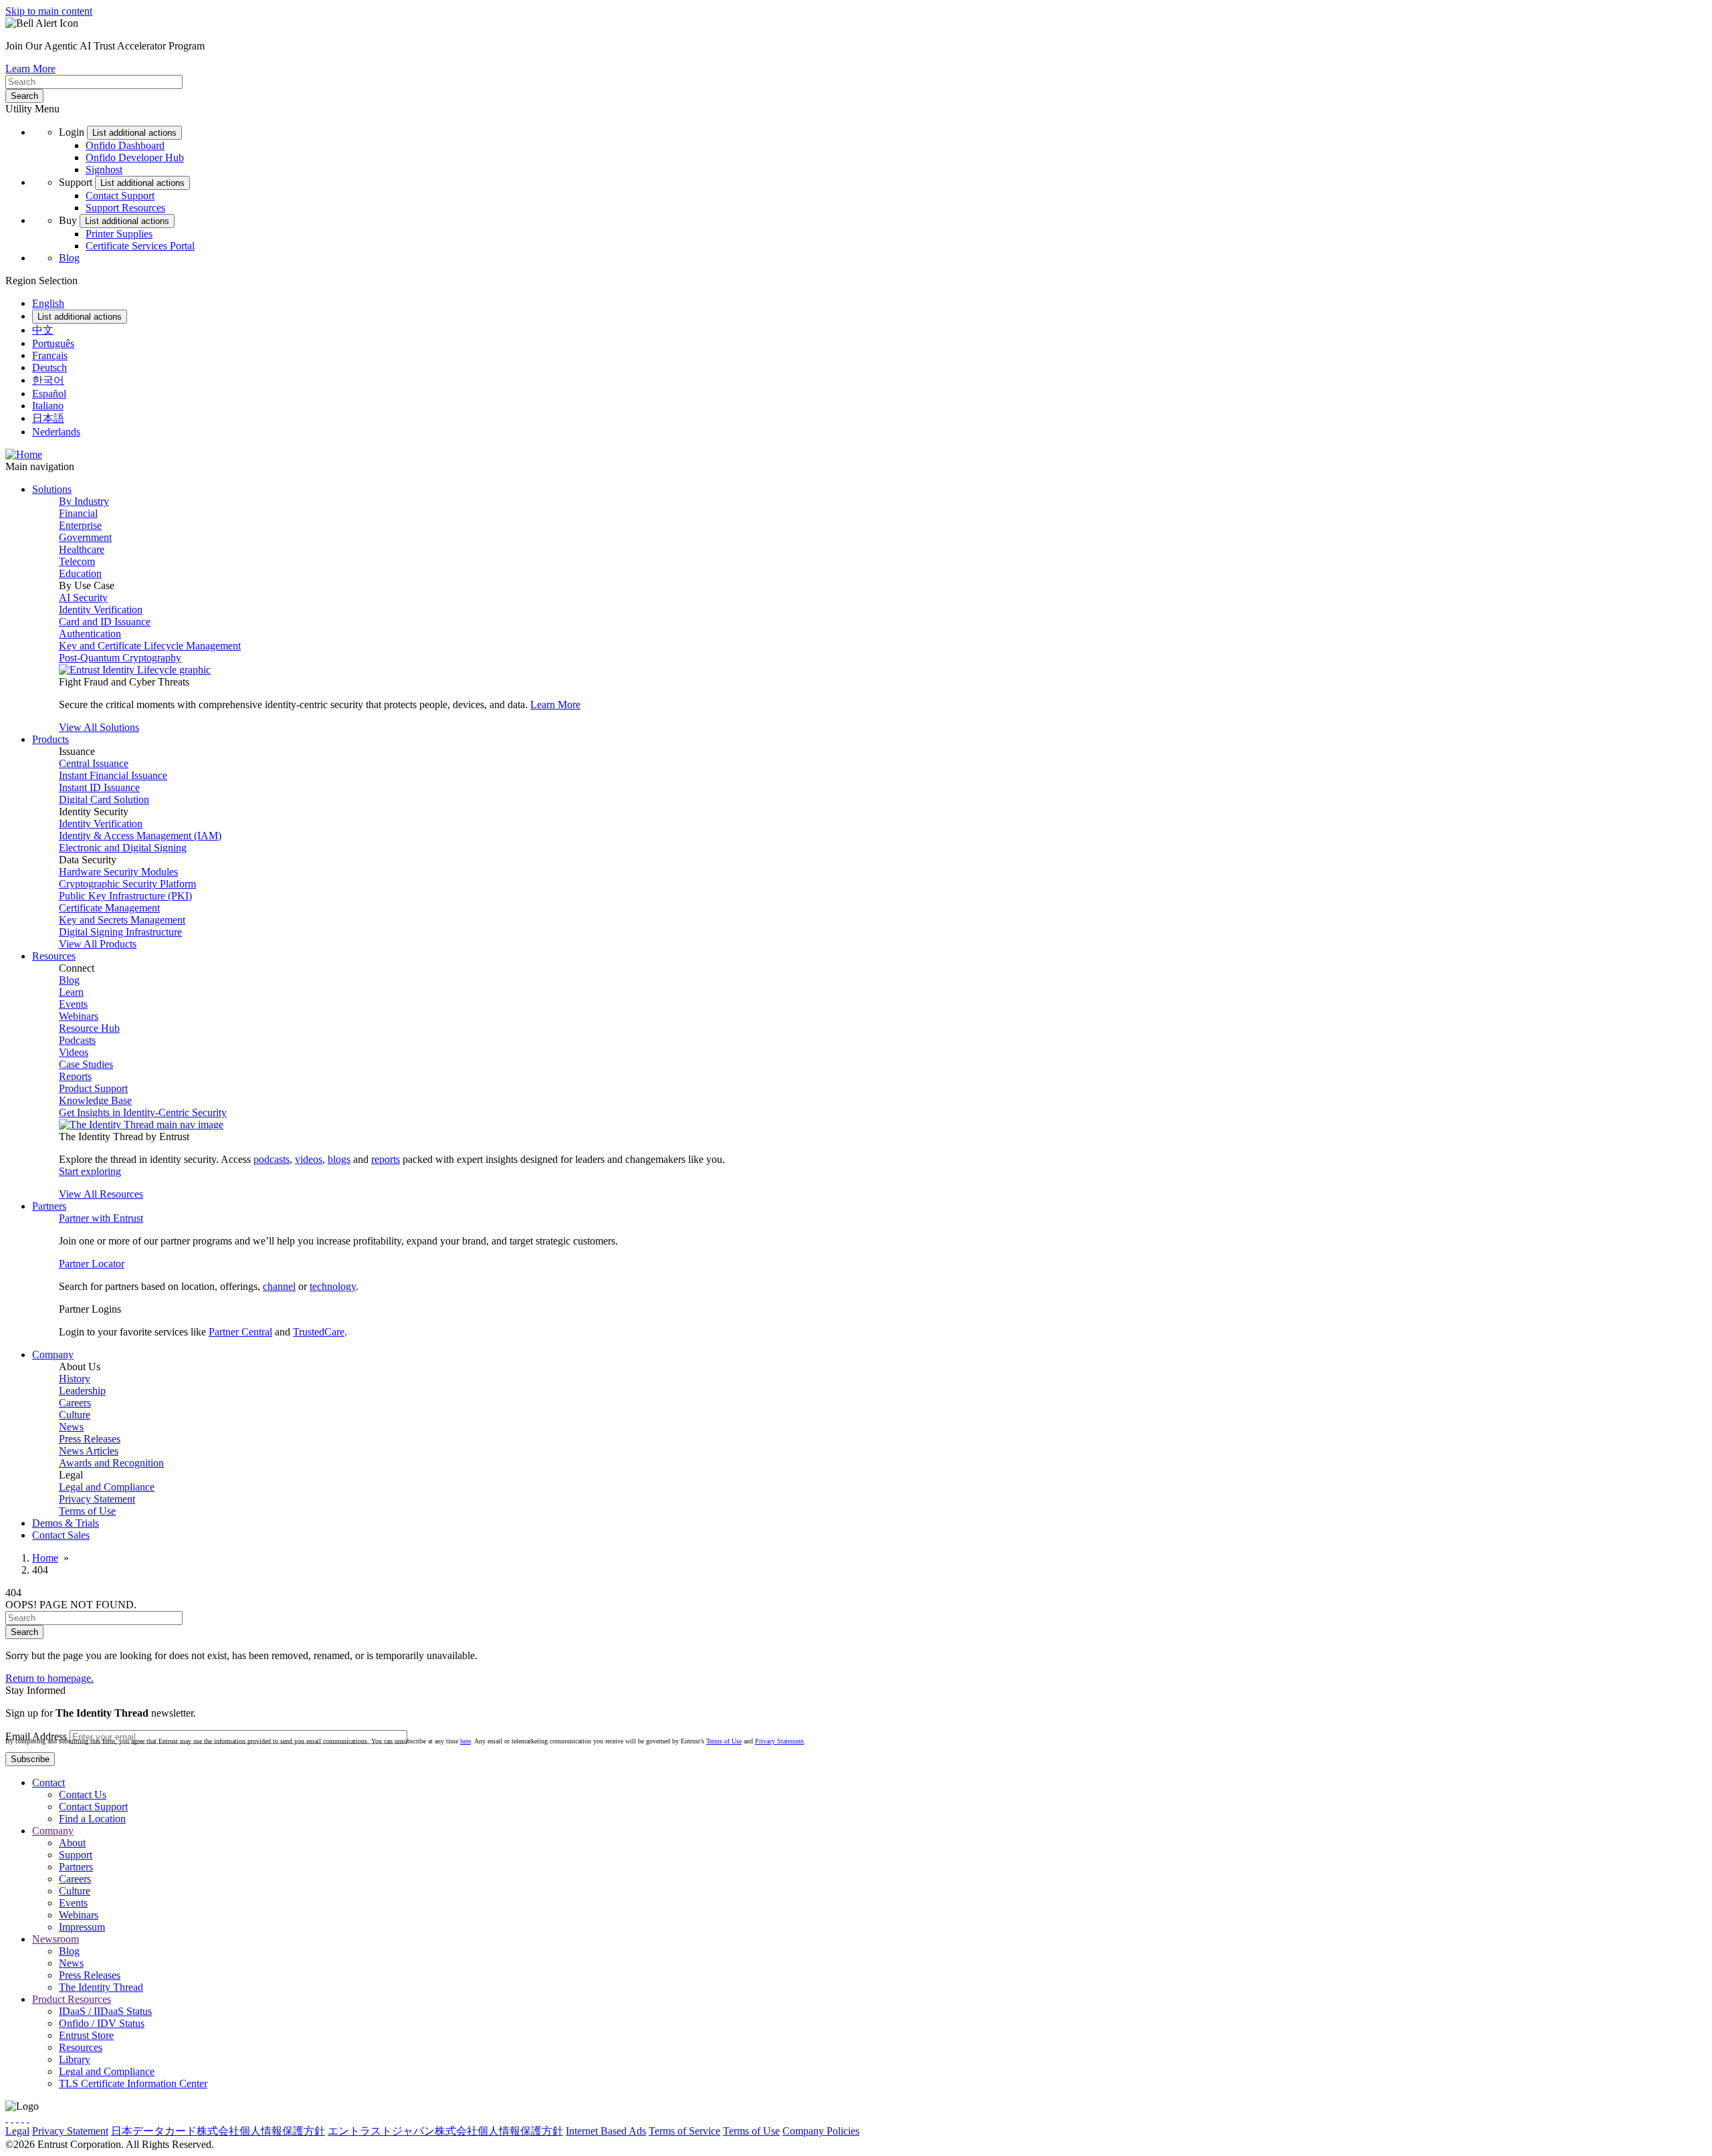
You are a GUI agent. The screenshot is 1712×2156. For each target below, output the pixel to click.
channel (279, 1286)
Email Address (36, 1736)
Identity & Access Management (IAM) (140, 836)
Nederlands (56, 432)
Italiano (48, 406)
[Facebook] (12, 2118)
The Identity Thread (101, 1987)
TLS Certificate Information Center (133, 2083)
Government (85, 537)
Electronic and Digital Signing (123, 848)
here (465, 1741)
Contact (48, 1783)
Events (73, 1004)
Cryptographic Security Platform (127, 884)
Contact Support (120, 196)
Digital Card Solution (104, 799)
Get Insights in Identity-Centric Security (143, 1112)
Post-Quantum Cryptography (120, 658)
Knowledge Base (95, 1100)
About (72, 1843)
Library (75, 2059)
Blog (69, 258)
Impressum (82, 1927)
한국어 (48, 380)
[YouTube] (28, 2118)
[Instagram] (17, 2118)
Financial (78, 513)
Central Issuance (94, 763)
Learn (71, 992)
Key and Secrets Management (122, 920)
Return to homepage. (49, 1678)
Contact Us (83, 1795)
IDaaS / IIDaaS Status (105, 2011)
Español (49, 394)
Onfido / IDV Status (102, 2023)
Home (45, 1558)
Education (80, 573)
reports (386, 1159)
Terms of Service (684, 2131)
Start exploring (90, 1171)
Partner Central (240, 1332)
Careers (75, 1403)
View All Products (98, 944)
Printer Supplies (119, 234)
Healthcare (82, 549)
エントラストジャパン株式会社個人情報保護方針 (445, 2131)
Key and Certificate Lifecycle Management (150, 646)
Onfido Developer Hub (135, 157)
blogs (339, 1159)
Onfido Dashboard (125, 145)
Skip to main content (49, 11)
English (48, 303)
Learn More (30, 69)
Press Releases (90, 1439)
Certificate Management (109, 908)
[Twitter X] (7, 2118)
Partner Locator (92, 1264)
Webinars (79, 1016)
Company (53, 1831)
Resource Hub (89, 1028)
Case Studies (86, 1064)
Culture (75, 1415)
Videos (74, 1052)
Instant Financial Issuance (113, 775)
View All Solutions (99, 727)
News (71, 1427)
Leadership (82, 1391)
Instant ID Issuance (99, 787)
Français (50, 355)
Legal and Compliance (107, 1487)
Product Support (93, 1088)
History (75, 1379)
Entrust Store (86, 2035)
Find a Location (92, 1819)
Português (53, 343)
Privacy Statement (97, 1499)
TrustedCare (319, 1332)
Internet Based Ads (606, 2131)
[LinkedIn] (23, 2118)
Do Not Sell (972, 2131)
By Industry (84, 501)
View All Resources (101, 1194)
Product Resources (72, 1999)
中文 (43, 330)
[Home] (24, 454)
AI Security (83, 598)
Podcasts (77, 1040)
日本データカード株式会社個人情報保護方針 (218, 2131)
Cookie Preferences (903, 2131)
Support (76, 1855)
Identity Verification (101, 610)
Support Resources (125, 208)
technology (333, 1286)
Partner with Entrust (101, 1218)
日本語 (48, 418)
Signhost (104, 170)
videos (309, 1159)
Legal (17, 2131)
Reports (75, 1076)
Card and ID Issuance (105, 622)
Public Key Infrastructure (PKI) (125, 896)
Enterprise (80, 525)
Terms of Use (87, 1511)
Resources (81, 2047)
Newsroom (56, 1939)
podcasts (272, 1159)
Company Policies (821, 2131)
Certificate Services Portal (140, 246)
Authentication (90, 634)
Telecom (77, 561)
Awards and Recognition (111, 1463)
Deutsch (49, 367)
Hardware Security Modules (118, 872)
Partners (76, 1867)
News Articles (89, 1451)
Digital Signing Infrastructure (120, 932)
